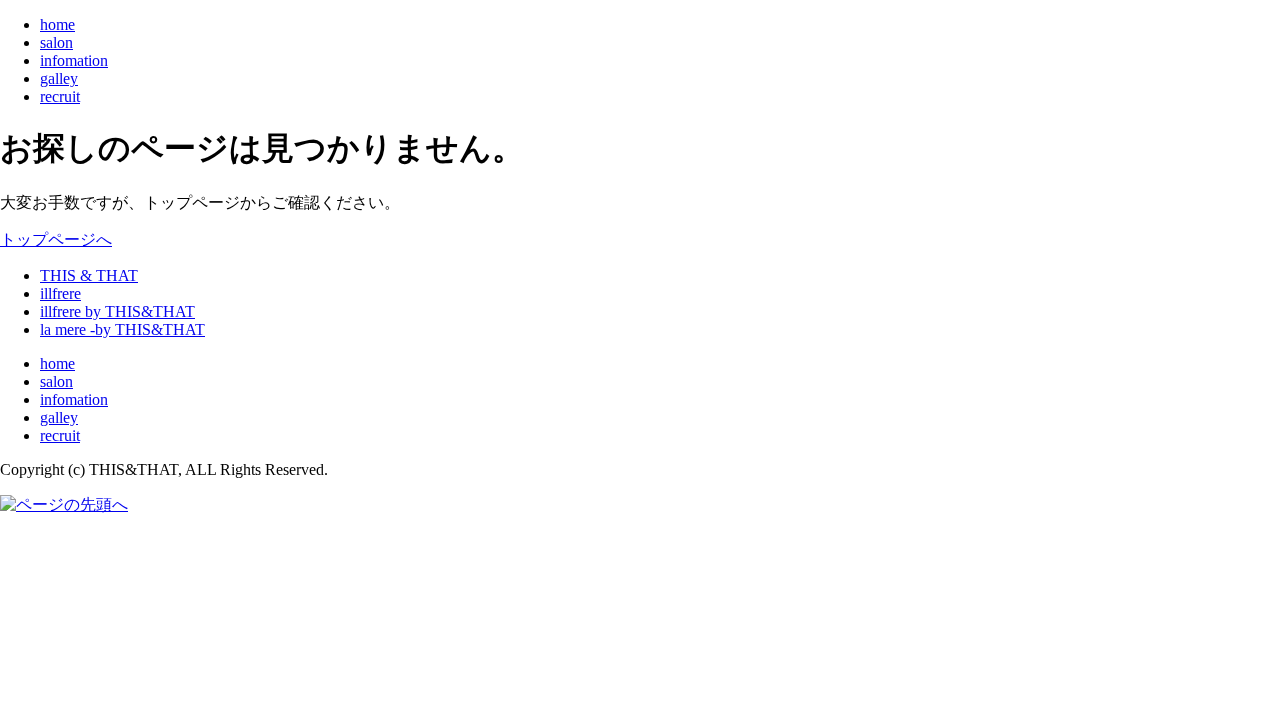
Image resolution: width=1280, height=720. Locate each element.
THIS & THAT (89, 275)
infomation (74, 60)
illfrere (60, 293)
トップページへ (56, 239)
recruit (60, 96)
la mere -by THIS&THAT (122, 329)
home (57, 24)
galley (59, 78)
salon (56, 42)
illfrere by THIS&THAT (117, 311)
